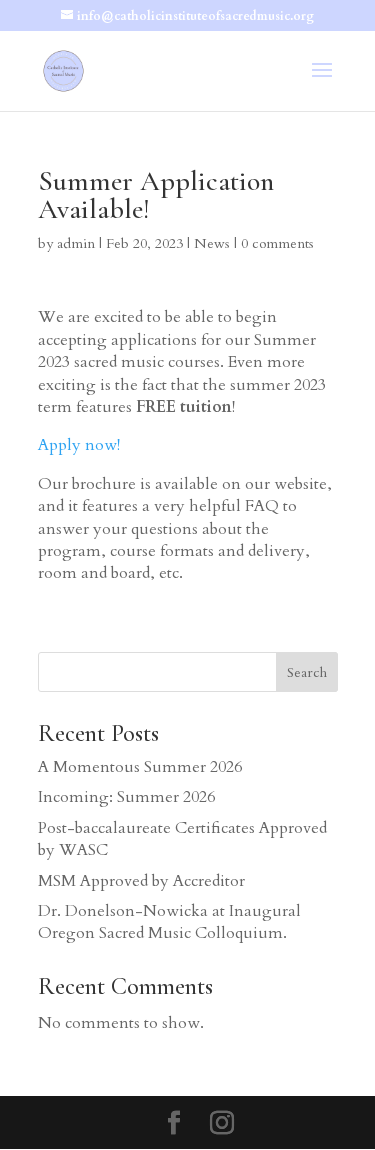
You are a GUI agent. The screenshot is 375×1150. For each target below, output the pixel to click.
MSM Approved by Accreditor (141, 881)
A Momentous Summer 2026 (140, 767)
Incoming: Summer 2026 (126, 797)
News (212, 243)
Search (307, 672)
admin (76, 243)
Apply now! (79, 445)
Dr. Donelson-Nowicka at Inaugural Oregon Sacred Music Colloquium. (169, 922)
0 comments (277, 243)
